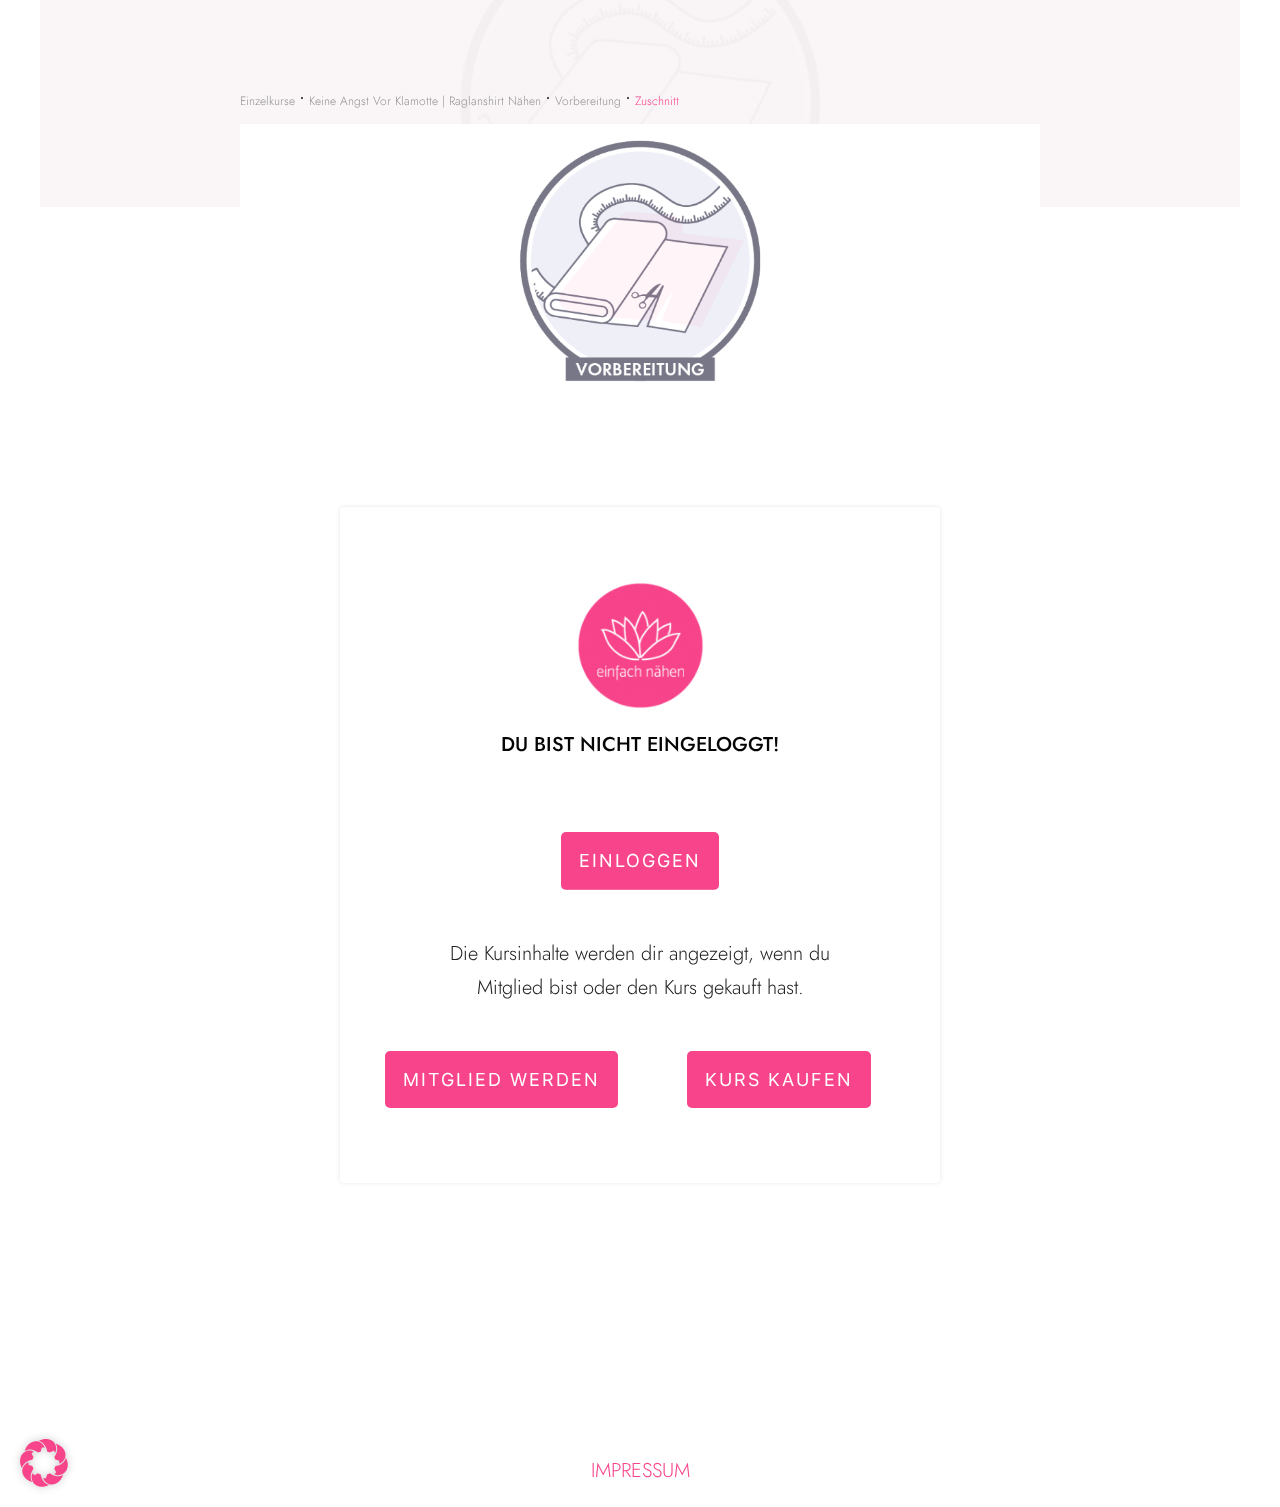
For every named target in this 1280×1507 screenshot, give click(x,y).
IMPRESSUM (640, 1470)
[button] (44, 1463)
